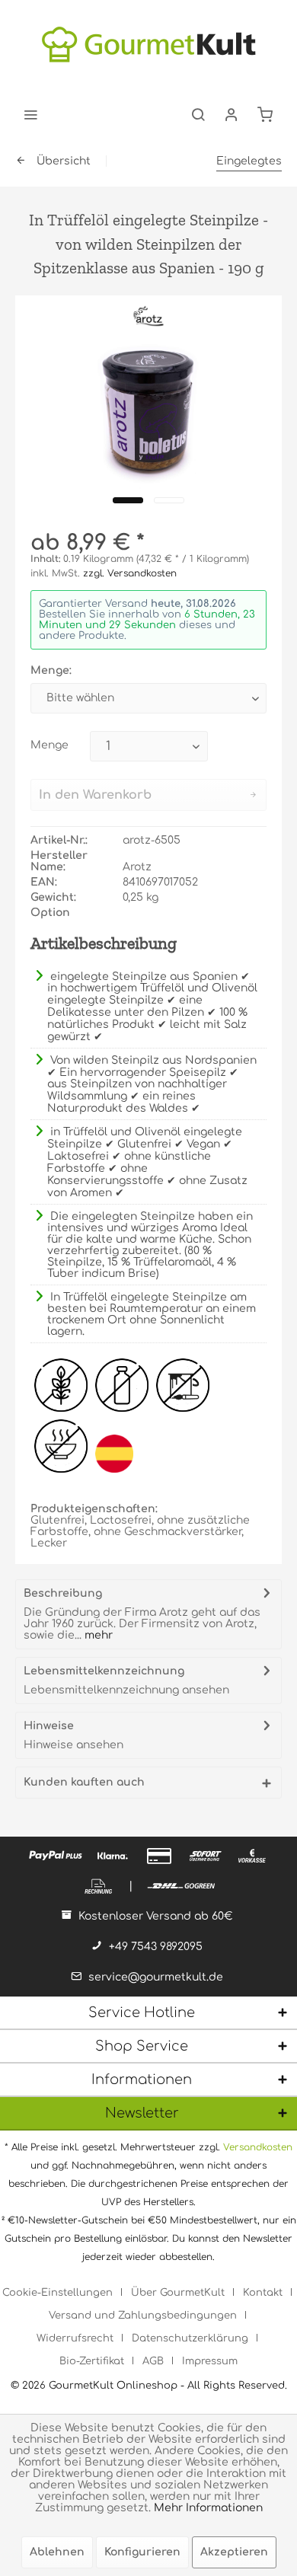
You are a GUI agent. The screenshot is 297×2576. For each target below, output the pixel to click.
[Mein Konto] (232, 114)
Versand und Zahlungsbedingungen (143, 2316)
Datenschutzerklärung (190, 2338)
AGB (153, 2361)
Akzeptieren (234, 2552)
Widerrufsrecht (75, 2338)
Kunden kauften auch (84, 1782)
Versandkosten (258, 2147)
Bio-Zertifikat (92, 2361)
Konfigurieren (142, 2552)
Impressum (210, 2361)
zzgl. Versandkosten (130, 573)
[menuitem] (30, 114)
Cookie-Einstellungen (57, 2293)
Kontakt (263, 2293)
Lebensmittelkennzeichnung (104, 1671)
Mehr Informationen (208, 2508)
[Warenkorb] (265, 114)
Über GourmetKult (178, 2293)
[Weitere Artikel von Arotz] (149, 316)
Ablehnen (57, 2552)
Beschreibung (63, 1593)
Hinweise (49, 1726)
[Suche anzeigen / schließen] (198, 114)
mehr (97, 1635)
